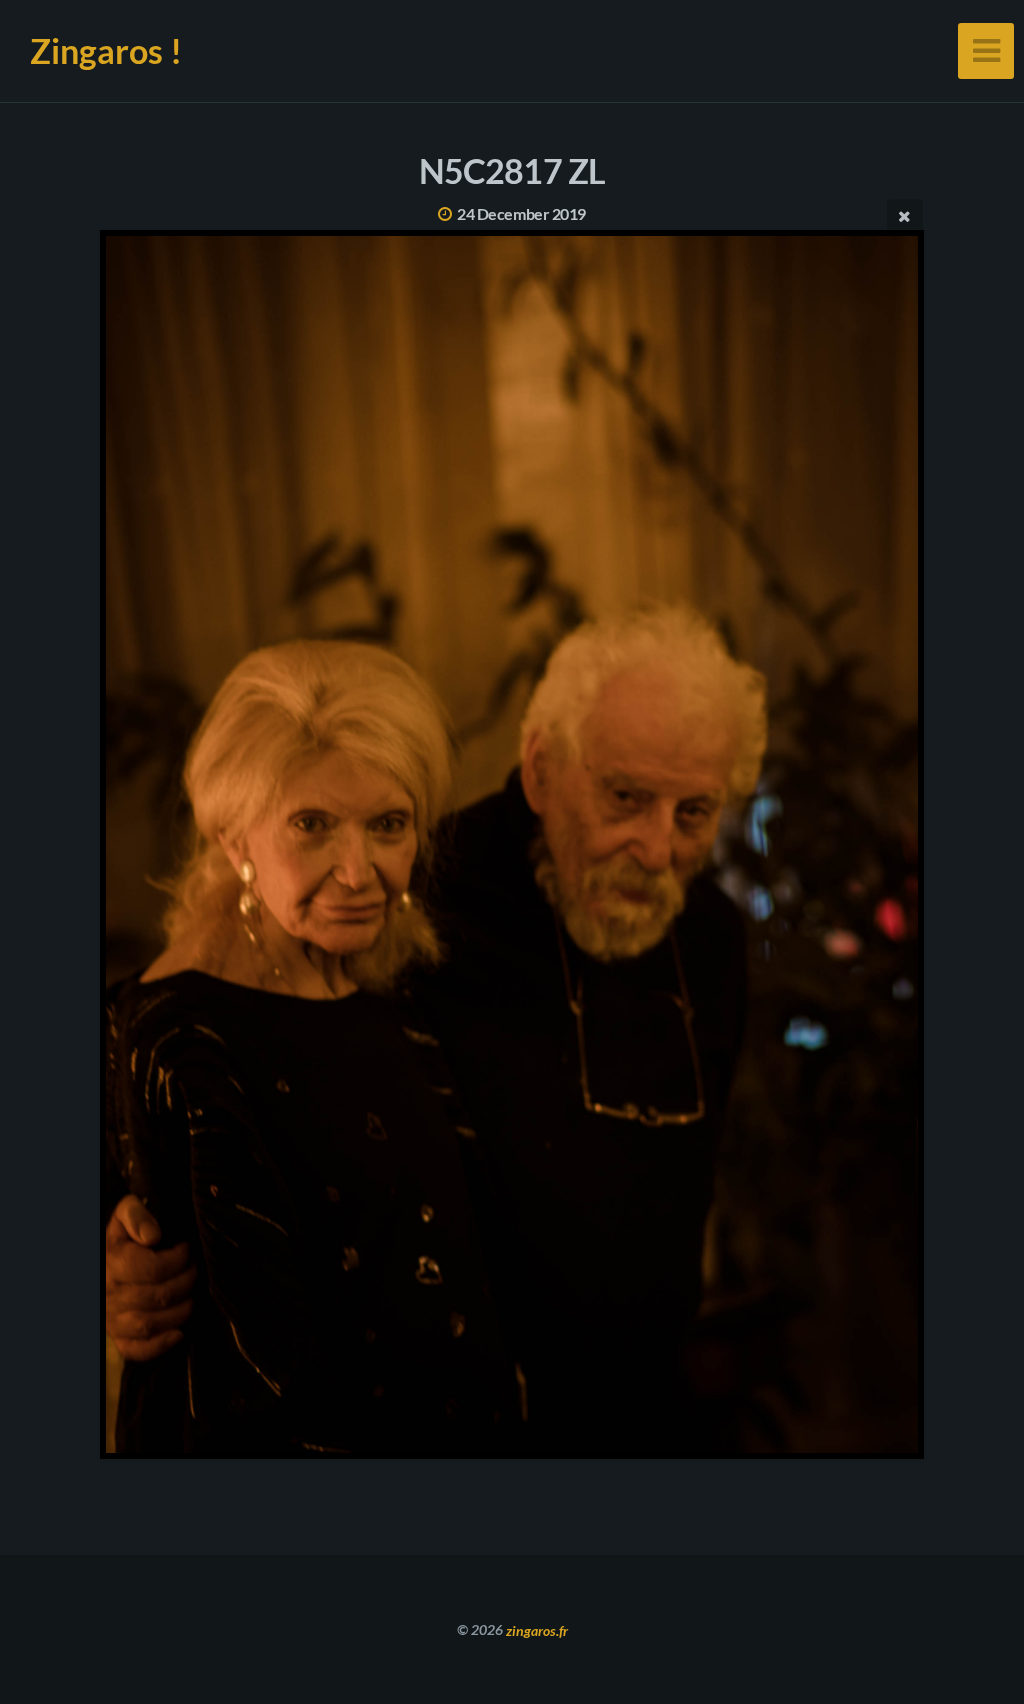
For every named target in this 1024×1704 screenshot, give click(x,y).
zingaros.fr (537, 1629)
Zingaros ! (106, 50)
